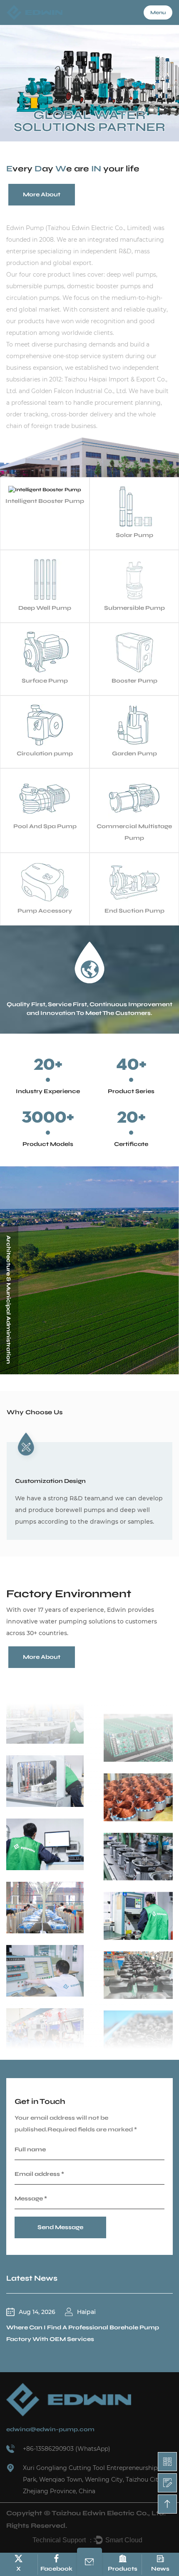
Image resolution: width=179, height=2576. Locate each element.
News (160, 2569)
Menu (158, 12)
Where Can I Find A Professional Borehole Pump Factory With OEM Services (83, 2333)
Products (123, 2569)
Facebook (56, 2569)
